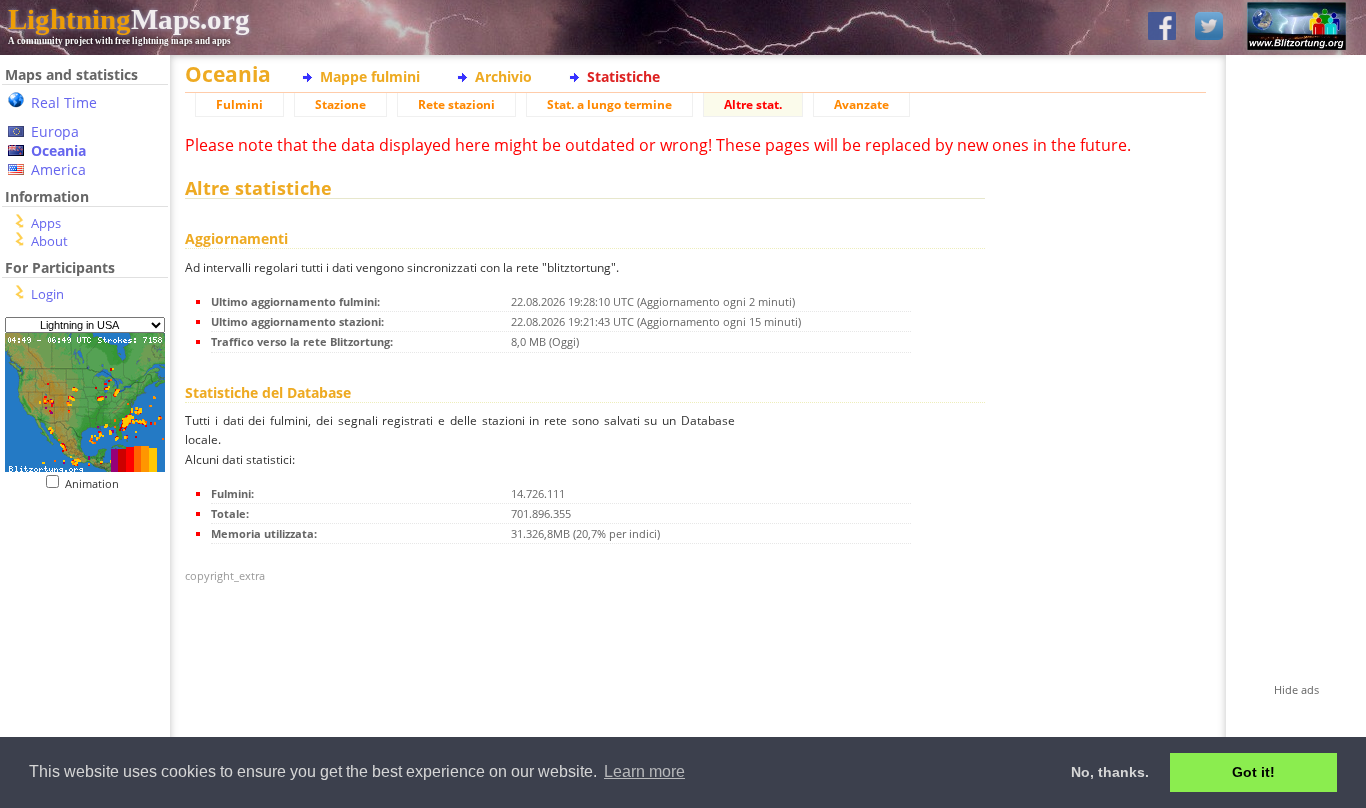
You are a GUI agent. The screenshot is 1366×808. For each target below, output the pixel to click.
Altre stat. (753, 104)
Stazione (340, 104)
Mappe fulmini (370, 76)
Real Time (64, 102)
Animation (96, 483)
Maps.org (129, 19)
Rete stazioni (456, 104)
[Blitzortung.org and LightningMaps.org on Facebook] (1162, 27)
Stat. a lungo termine (609, 104)
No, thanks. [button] (1110, 772)
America (58, 169)
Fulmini (239, 104)
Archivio (503, 76)
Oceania (58, 150)
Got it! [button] (1253, 772)
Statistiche (623, 76)
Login (47, 294)
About (49, 241)
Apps (46, 223)
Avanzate (861, 104)
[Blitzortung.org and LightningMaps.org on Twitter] (1209, 27)
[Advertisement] (77, 613)
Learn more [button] (644, 771)
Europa (55, 131)
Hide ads (1296, 689)
